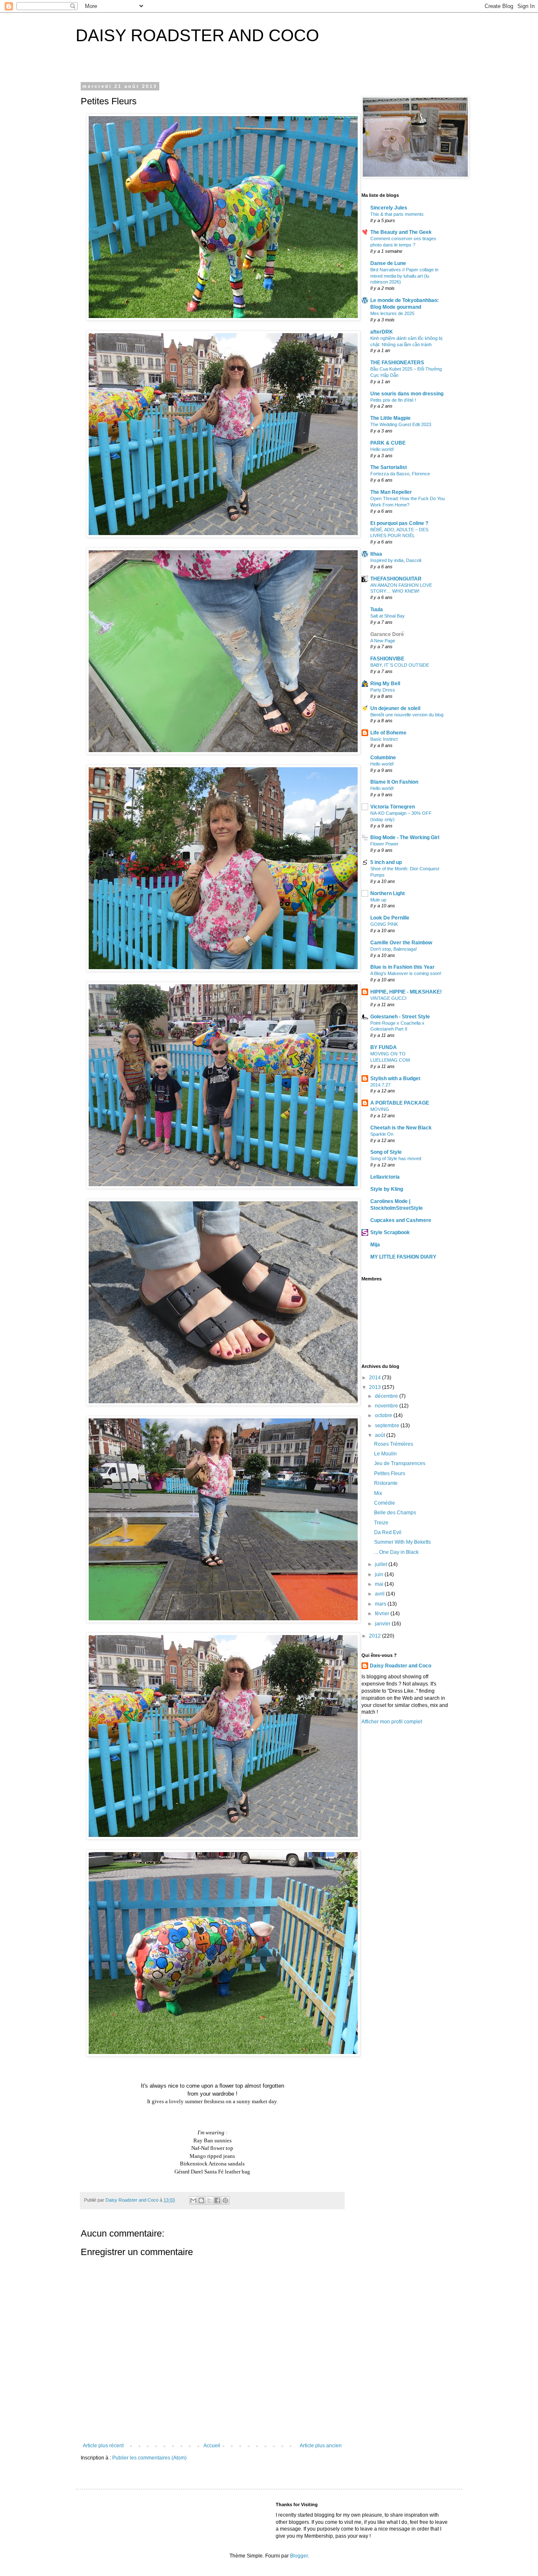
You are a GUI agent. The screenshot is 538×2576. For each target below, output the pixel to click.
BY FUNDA (384, 1047)
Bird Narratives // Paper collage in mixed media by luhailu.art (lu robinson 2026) (404, 276)
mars (381, 1604)
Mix (378, 1493)
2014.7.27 (380, 1085)
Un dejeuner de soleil (395, 708)
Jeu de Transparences (400, 1463)
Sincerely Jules (389, 208)
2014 (376, 1378)
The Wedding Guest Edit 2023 (401, 424)
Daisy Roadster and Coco (401, 1666)
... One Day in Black (396, 1552)
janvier (383, 1624)
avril (380, 1594)
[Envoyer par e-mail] (193, 2200)
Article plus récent (103, 2446)
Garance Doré (387, 634)
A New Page (383, 641)
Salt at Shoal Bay (388, 616)
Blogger (299, 2556)
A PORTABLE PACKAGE (400, 1103)
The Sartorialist (389, 467)
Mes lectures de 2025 (392, 313)
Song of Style (386, 1152)
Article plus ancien (321, 2446)
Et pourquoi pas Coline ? (399, 523)
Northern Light (388, 893)
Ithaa (376, 554)
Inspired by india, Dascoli (396, 560)
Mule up (378, 900)
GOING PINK (384, 924)
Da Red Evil (388, 1532)
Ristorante (386, 1483)
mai (380, 1584)
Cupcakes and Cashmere (401, 1220)
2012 (376, 1636)
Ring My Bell (385, 684)
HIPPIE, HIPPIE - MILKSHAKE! (406, 992)
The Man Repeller (391, 492)
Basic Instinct (384, 739)
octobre (384, 1415)
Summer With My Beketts (402, 1542)
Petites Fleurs (390, 1474)
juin (380, 1574)
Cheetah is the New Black (401, 1128)
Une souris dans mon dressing (407, 394)
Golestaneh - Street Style (400, 1017)
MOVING (380, 1109)
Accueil (212, 2446)
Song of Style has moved (396, 1158)
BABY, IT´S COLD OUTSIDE (400, 665)
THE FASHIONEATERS (397, 363)
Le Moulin (385, 1454)
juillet (382, 1564)
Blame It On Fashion (394, 782)
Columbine (383, 758)
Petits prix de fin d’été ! (393, 400)
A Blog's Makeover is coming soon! (406, 973)
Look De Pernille (390, 918)
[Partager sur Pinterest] (225, 2200)
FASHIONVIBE (387, 659)
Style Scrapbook (390, 1232)
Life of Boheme (388, 733)
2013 (376, 1387)
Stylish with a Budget (395, 1079)
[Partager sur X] (209, 2200)
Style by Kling (387, 1189)
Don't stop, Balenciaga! (394, 949)
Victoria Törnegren (393, 807)
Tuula (377, 610)
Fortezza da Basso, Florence (400, 474)
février (383, 1614)
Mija (375, 1245)
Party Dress (383, 690)
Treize (381, 1523)
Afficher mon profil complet (392, 1722)
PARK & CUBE (388, 443)
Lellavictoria (385, 1177)
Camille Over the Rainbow (401, 943)
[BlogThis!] (201, 2200)
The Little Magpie (390, 418)
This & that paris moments (397, 214)
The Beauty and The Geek (401, 232)
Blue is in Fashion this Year (402, 967)
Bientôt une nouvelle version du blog (407, 715)
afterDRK (382, 332)
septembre (388, 1426)
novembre (387, 1406)
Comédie (385, 1503)
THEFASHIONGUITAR (396, 579)
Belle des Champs (395, 1513)
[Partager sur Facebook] (217, 2200)
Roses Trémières (394, 1444)
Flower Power (384, 844)
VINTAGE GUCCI (388, 998)
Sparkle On (382, 1134)
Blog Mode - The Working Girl (405, 837)
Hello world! (382, 449)
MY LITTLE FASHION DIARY (403, 1257)
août (381, 1435)
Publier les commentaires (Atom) (149, 2458)
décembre (387, 1396)
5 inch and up (386, 862)
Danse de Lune (388, 263)
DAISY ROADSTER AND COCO (197, 35)
